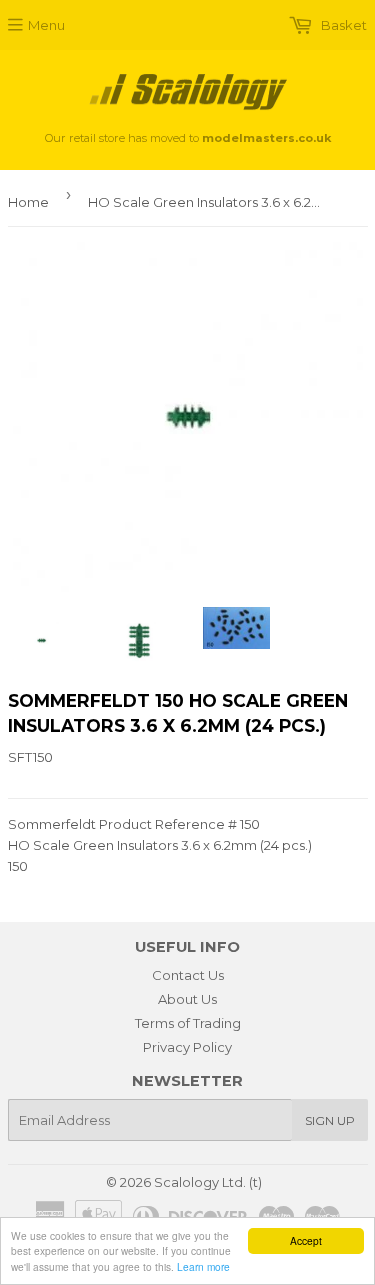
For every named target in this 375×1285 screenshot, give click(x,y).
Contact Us (188, 975)
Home (28, 202)
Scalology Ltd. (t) (208, 1182)
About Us (187, 999)
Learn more (203, 1266)
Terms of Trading (188, 1023)
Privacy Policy (187, 1047)
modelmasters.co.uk (266, 138)
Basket (342, 25)
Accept (306, 1240)
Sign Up (330, 1120)
